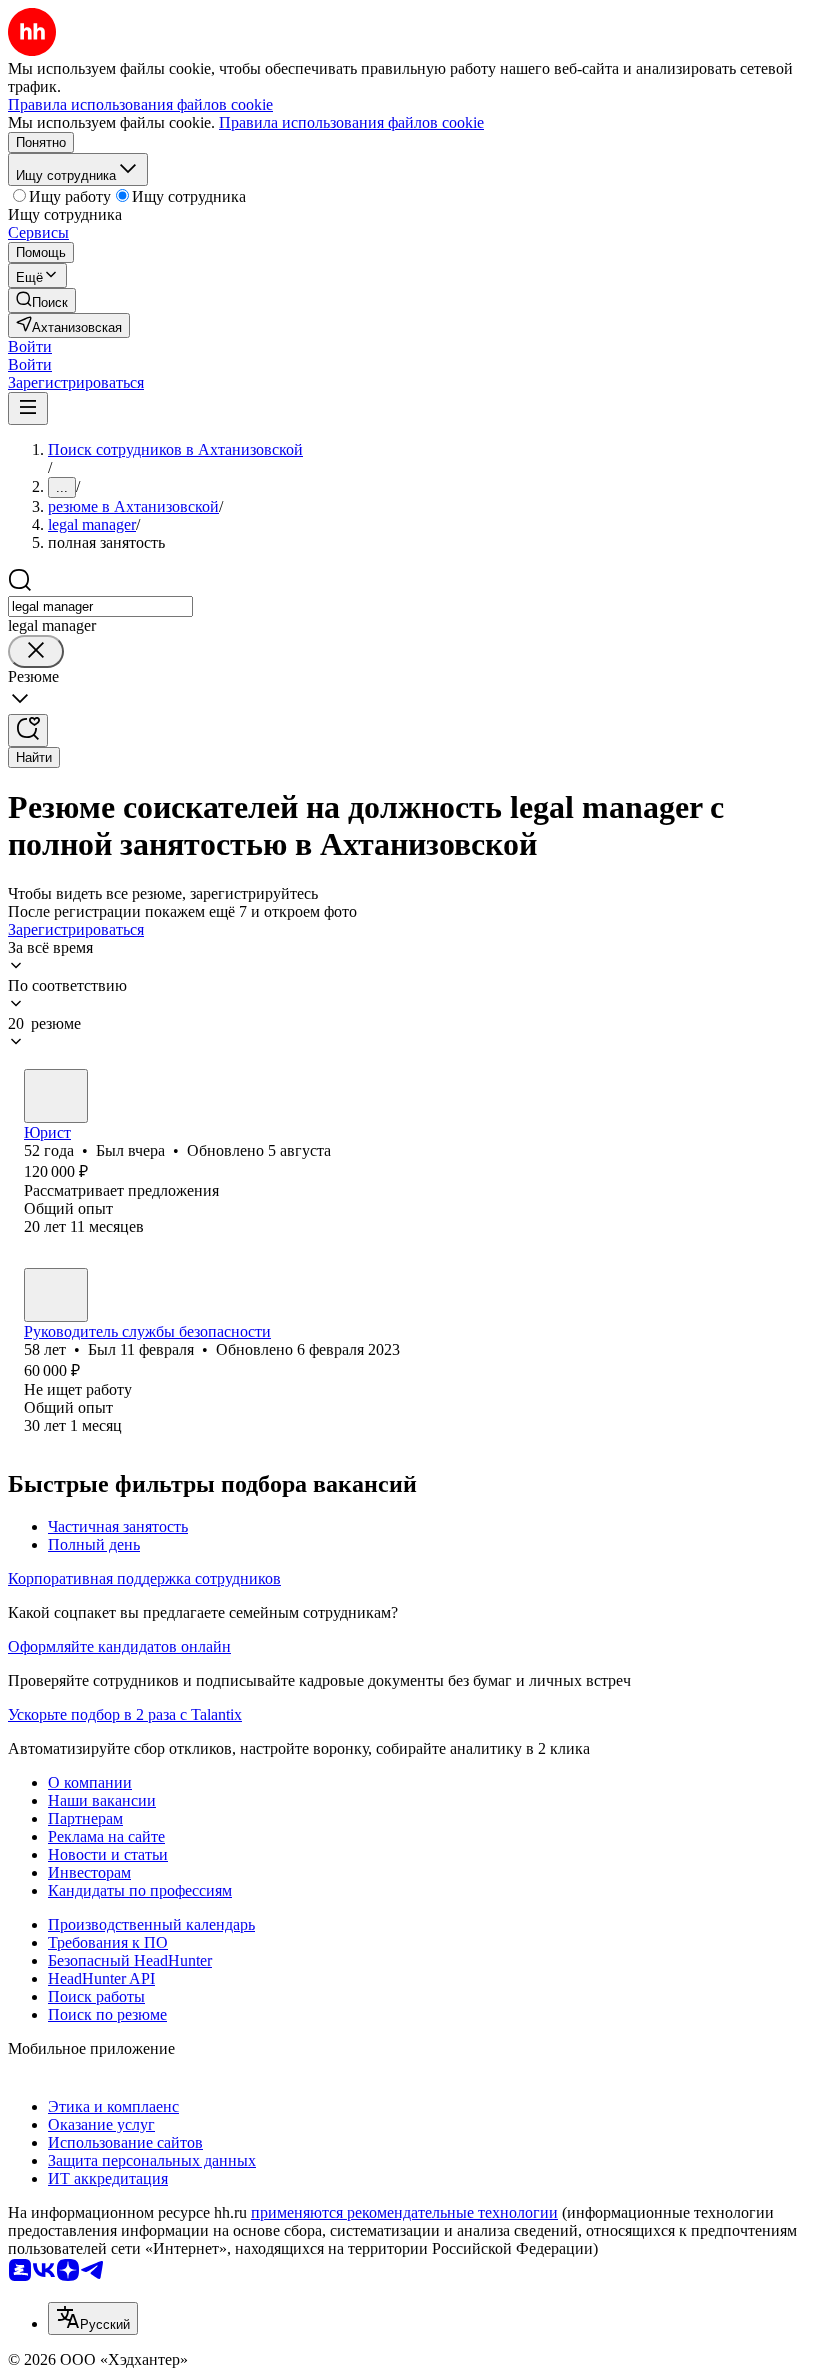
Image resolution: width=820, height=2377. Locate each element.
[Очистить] (36, 651)
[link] (42, 300)
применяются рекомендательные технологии (404, 2212)
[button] (30, 346)
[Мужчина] (56, 1096)
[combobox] (100, 606)
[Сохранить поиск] (28, 730)
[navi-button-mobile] (28, 408)
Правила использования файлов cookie (351, 122)
